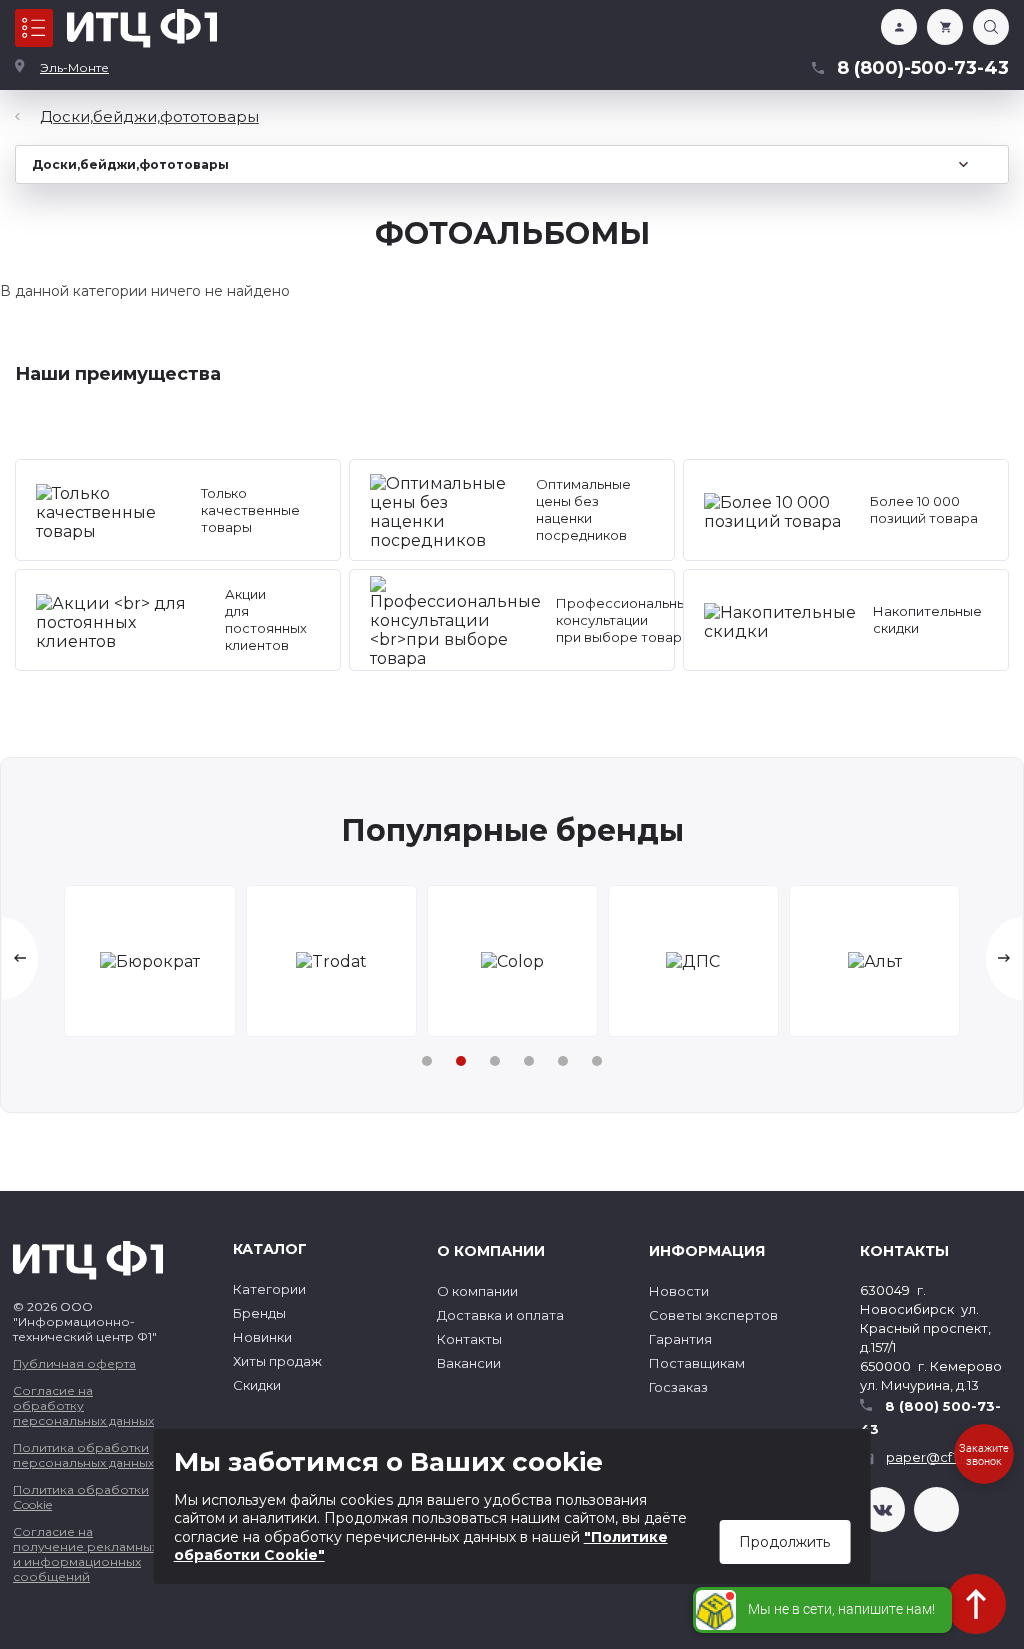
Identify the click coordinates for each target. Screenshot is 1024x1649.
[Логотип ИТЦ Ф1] (142, 28)
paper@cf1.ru (929, 1457)
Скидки (257, 1385)
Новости (679, 1291)
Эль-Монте (74, 67)
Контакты (469, 1339)
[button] (427, 1061)
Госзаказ (678, 1387)
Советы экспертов (713, 1315)
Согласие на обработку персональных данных (83, 1405)
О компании (477, 1291)
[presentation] (20, 958)
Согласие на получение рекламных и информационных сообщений (85, 1554)
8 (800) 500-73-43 (930, 1417)
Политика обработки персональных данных (83, 1455)
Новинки (262, 1337)
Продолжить (784, 1542)
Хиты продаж (277, 1361)
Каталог (34, 28)
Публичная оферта (74, 1363)
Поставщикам (697, 1363)
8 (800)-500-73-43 (923, 68)
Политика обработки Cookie (81, 1497)
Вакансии (469, 1363)
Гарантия (680, 1339)
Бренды (259, 1313)
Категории (269, 1289)
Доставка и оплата (500, 1315)
